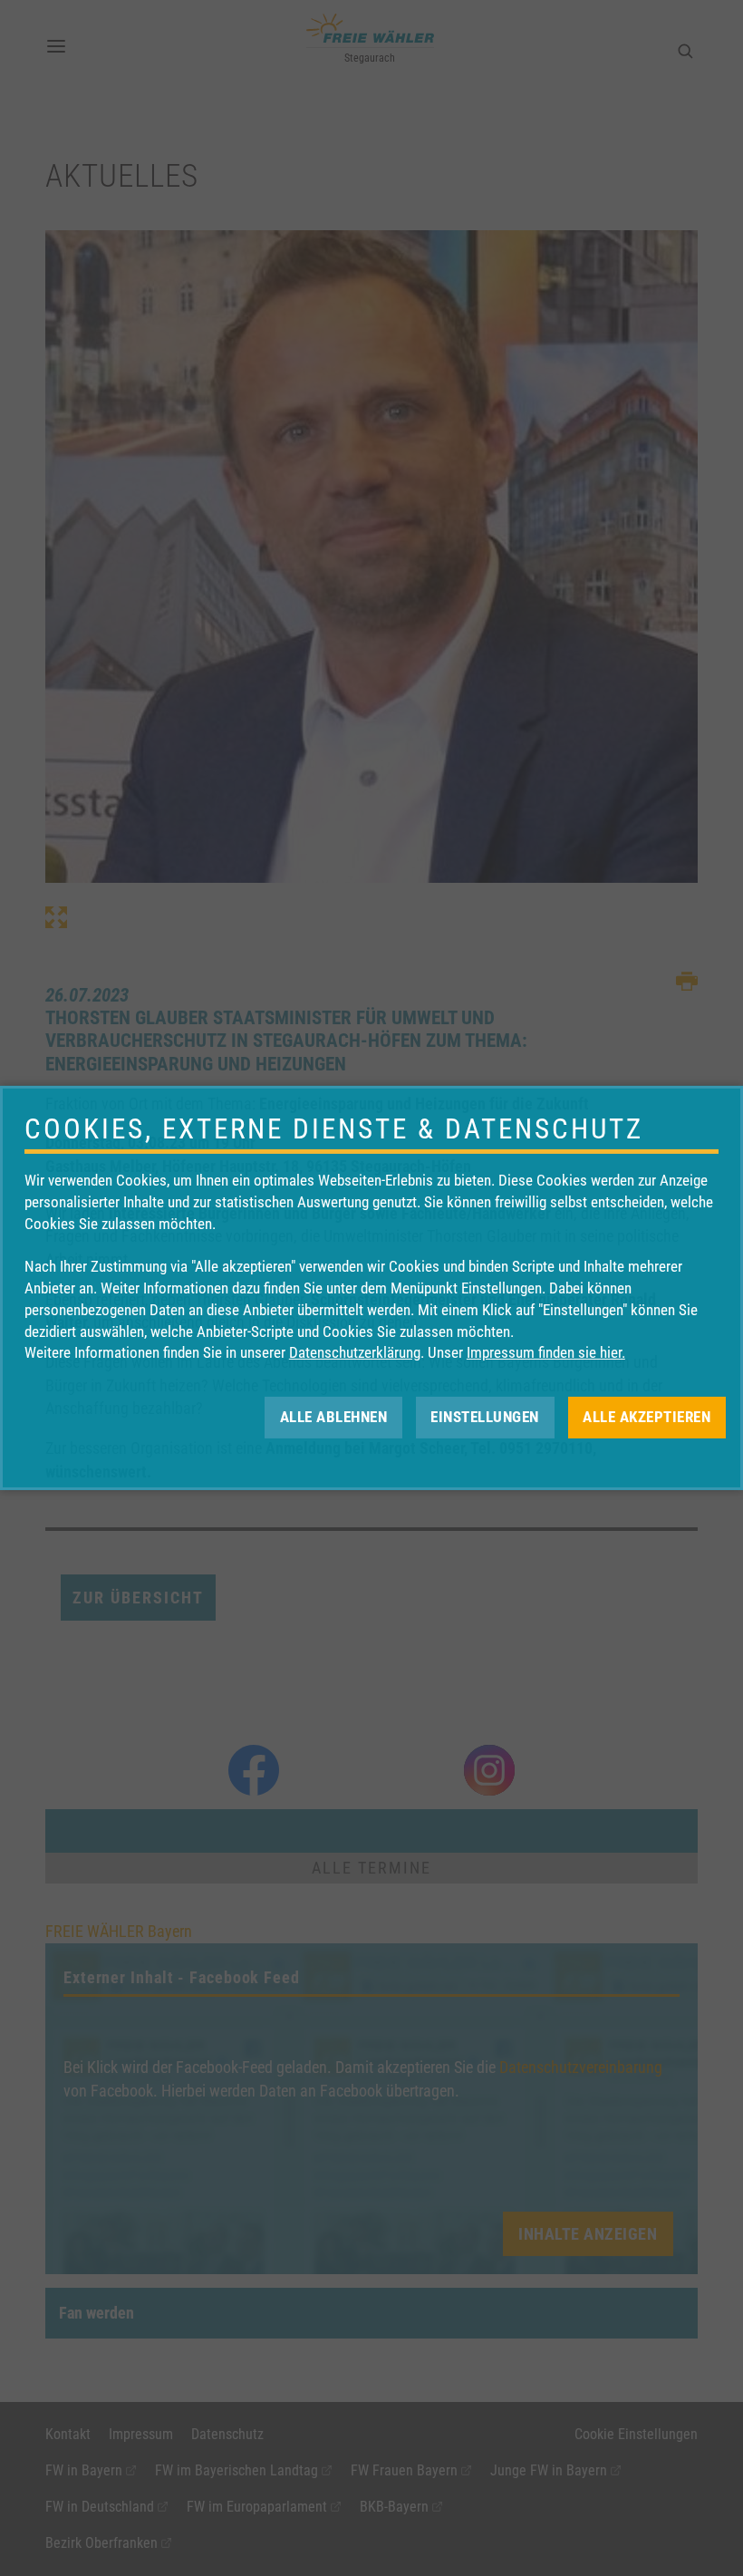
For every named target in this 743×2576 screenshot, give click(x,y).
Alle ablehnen (334, 1417)
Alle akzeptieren (647, 1417)
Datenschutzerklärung (355, 1352)
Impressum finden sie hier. (546, 1352)
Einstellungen (485, 1417)
